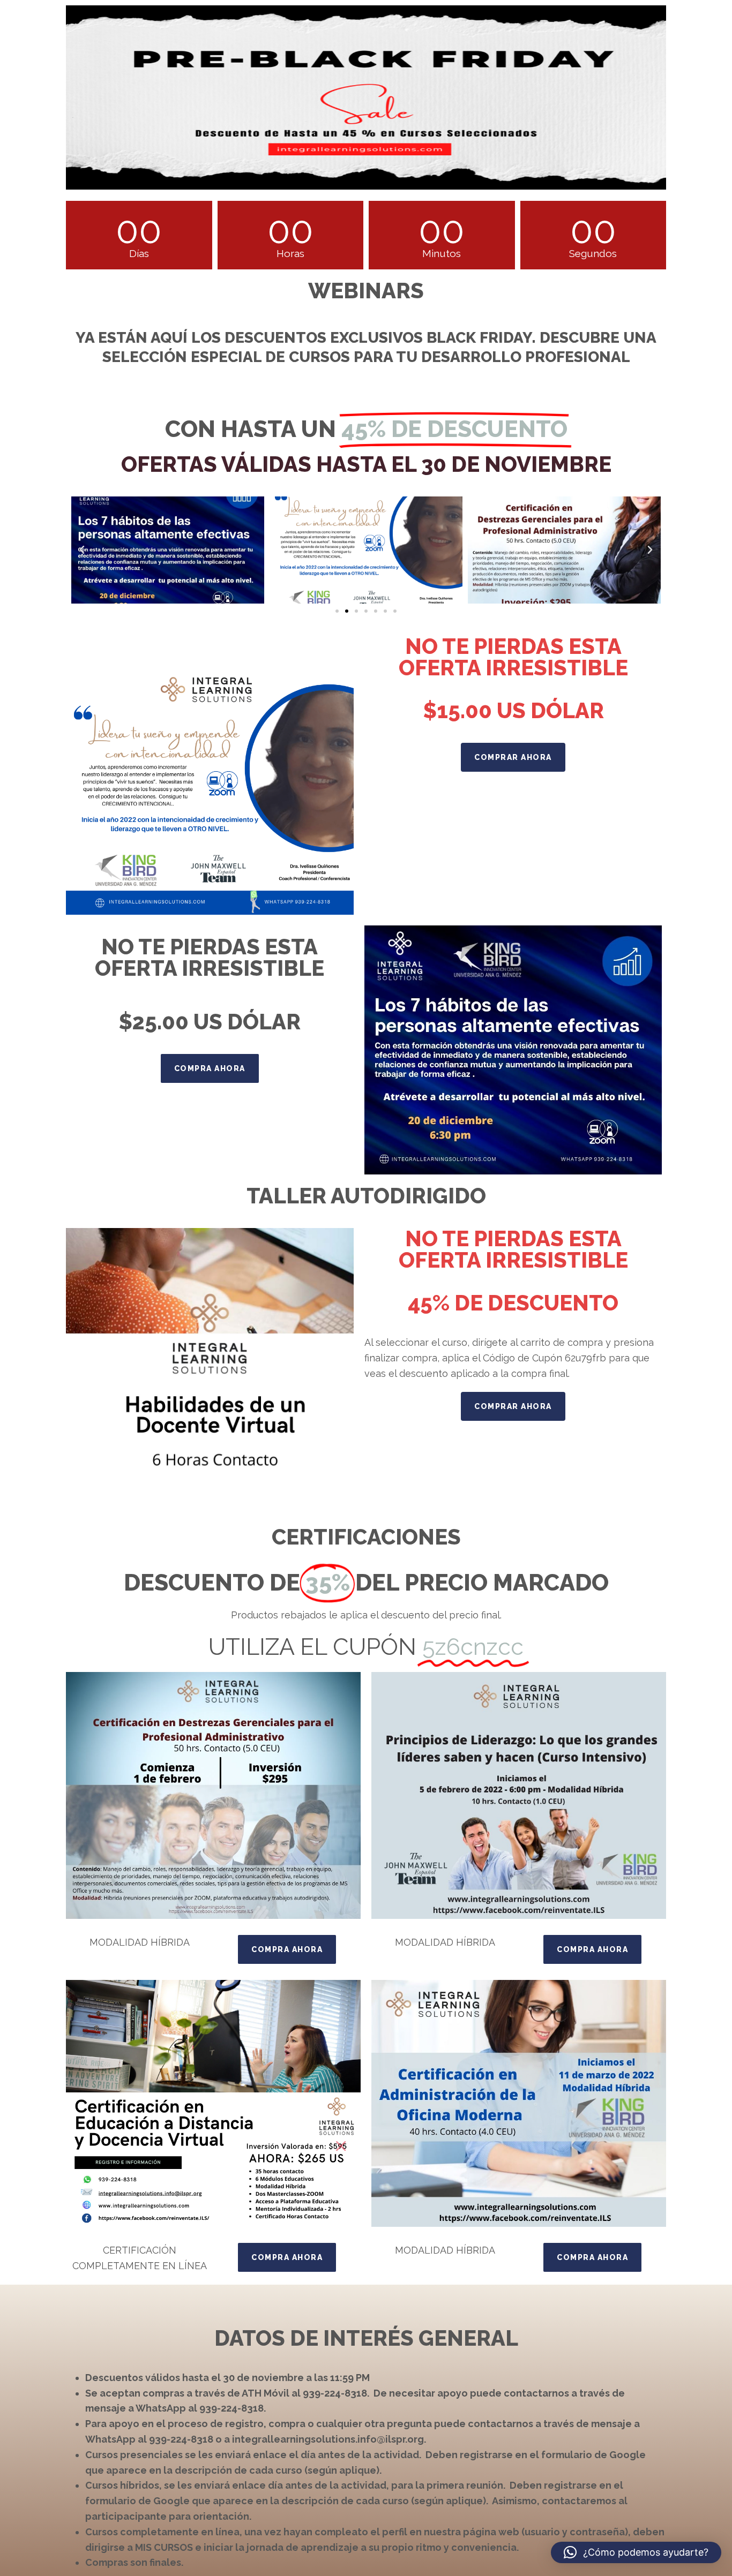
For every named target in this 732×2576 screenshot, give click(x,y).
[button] (82, 550)
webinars (366, 291)
